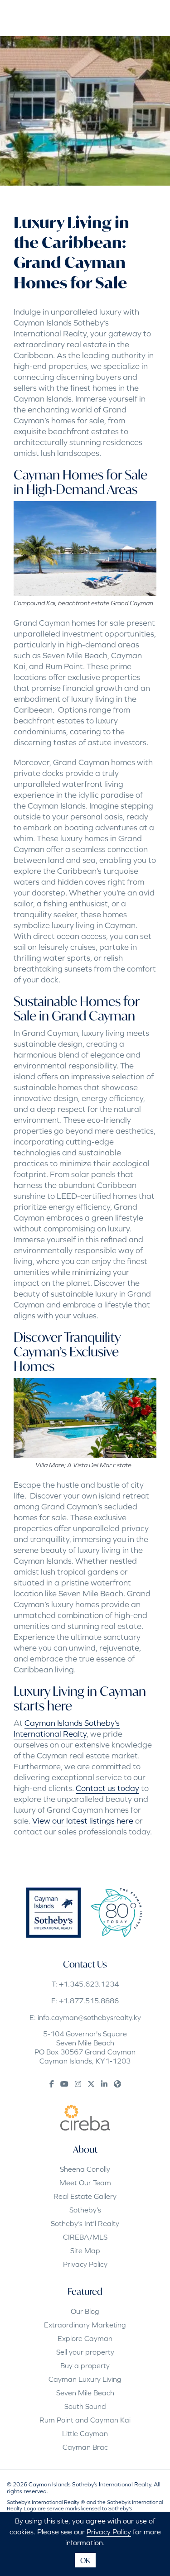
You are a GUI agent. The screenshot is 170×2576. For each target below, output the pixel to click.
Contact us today (107, 1788)
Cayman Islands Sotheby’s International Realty (67, 1728)
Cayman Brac (85, 2447)
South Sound (85, 2406)
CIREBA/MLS (85, 2237)
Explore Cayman (85, 2338)
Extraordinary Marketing (85, 2325)
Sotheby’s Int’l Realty (85, 2223)
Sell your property (85, 2352)
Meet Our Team (85, 2183)
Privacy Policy (85, 2264)
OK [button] (85, 2560)
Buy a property (85, 2365)
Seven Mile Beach (85, 2393)
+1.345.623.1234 (89, 1984)
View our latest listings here (83, 1821)
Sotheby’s (85, 2210)
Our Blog (85, 2311)
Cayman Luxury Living (85, 2379)
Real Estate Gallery (85, 2196)
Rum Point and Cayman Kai (85, 2420)
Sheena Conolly (85, 2169)
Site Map (85, 2250)
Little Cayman (85, 2433)
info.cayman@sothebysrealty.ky (89, 2017)
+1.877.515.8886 (89, 2001)
